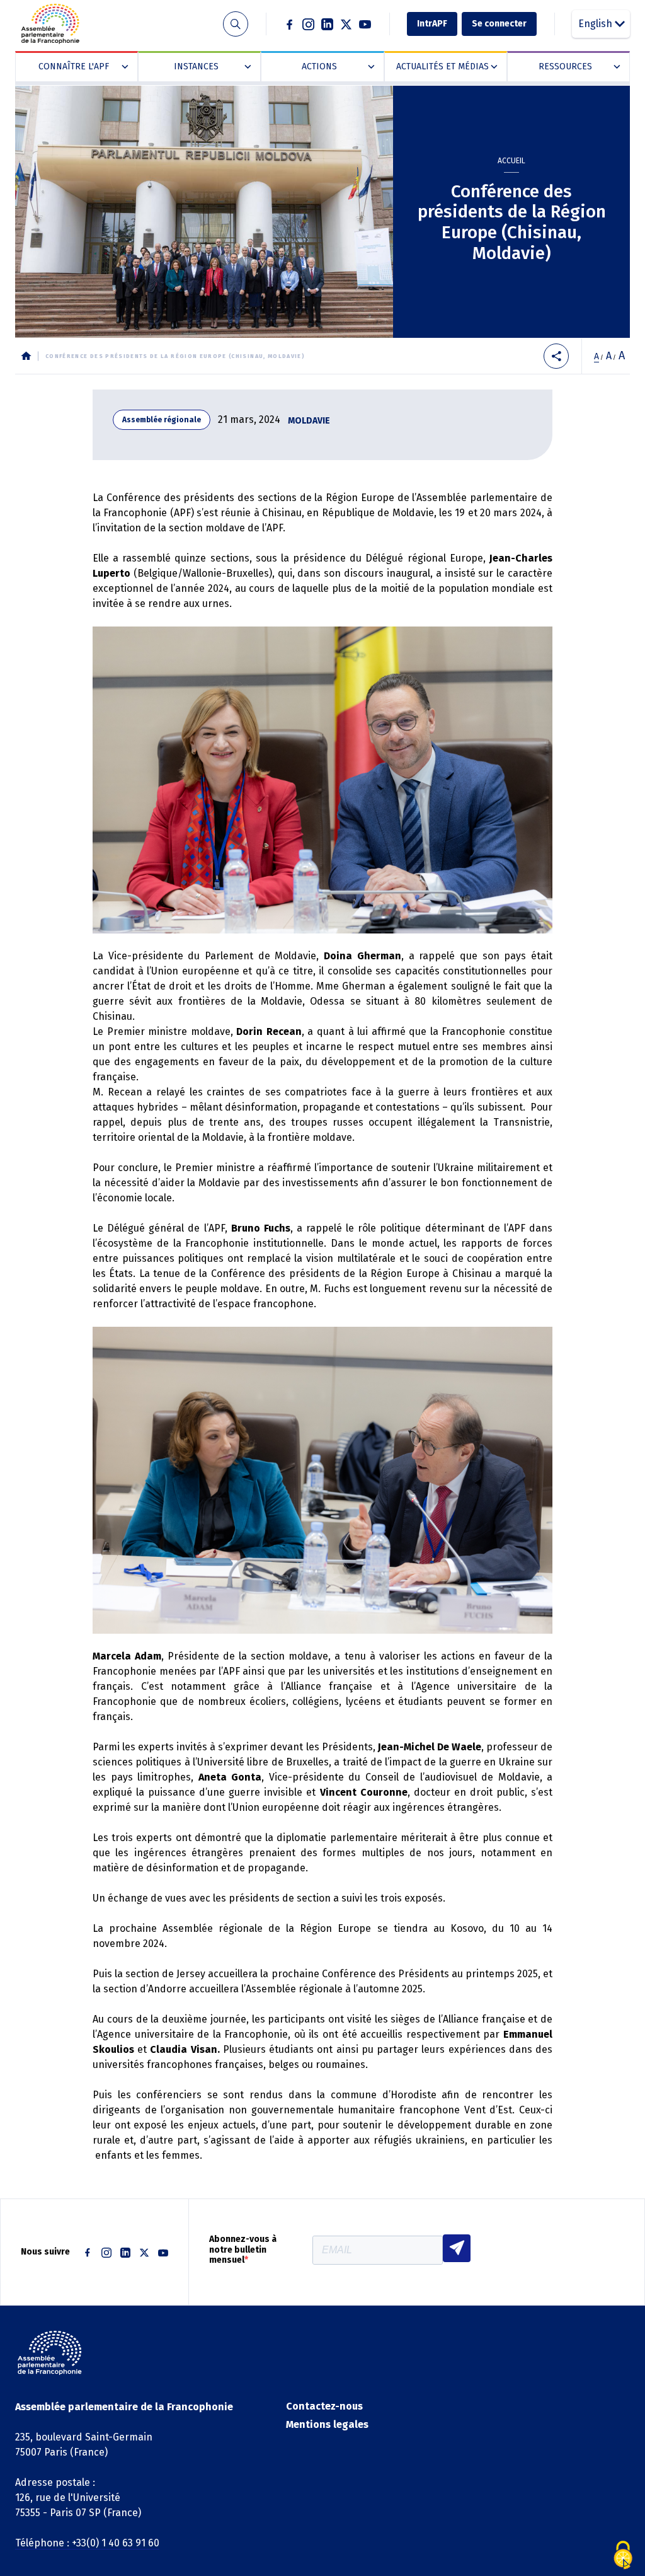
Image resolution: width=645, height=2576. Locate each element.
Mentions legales (327, 2424)
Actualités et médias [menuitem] (444, 67)
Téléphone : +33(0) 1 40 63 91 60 (87, 2543)
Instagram (309, 24)
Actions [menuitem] (335, 67)
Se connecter (499, 24)
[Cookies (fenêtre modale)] (623, 2555)
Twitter (346, 24)
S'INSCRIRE (457, 2248)
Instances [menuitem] (210, 67)
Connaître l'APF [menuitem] (81, 67)
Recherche (235, 24)
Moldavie (309, 421)
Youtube (365, 24)
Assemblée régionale (162, 420)
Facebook (290, 24)
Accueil (511, 161)
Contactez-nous (324, 2406)
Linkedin (328, 24)
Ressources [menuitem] (577, 67)
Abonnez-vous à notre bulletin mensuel (243, 2250)
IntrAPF (432, 24)
